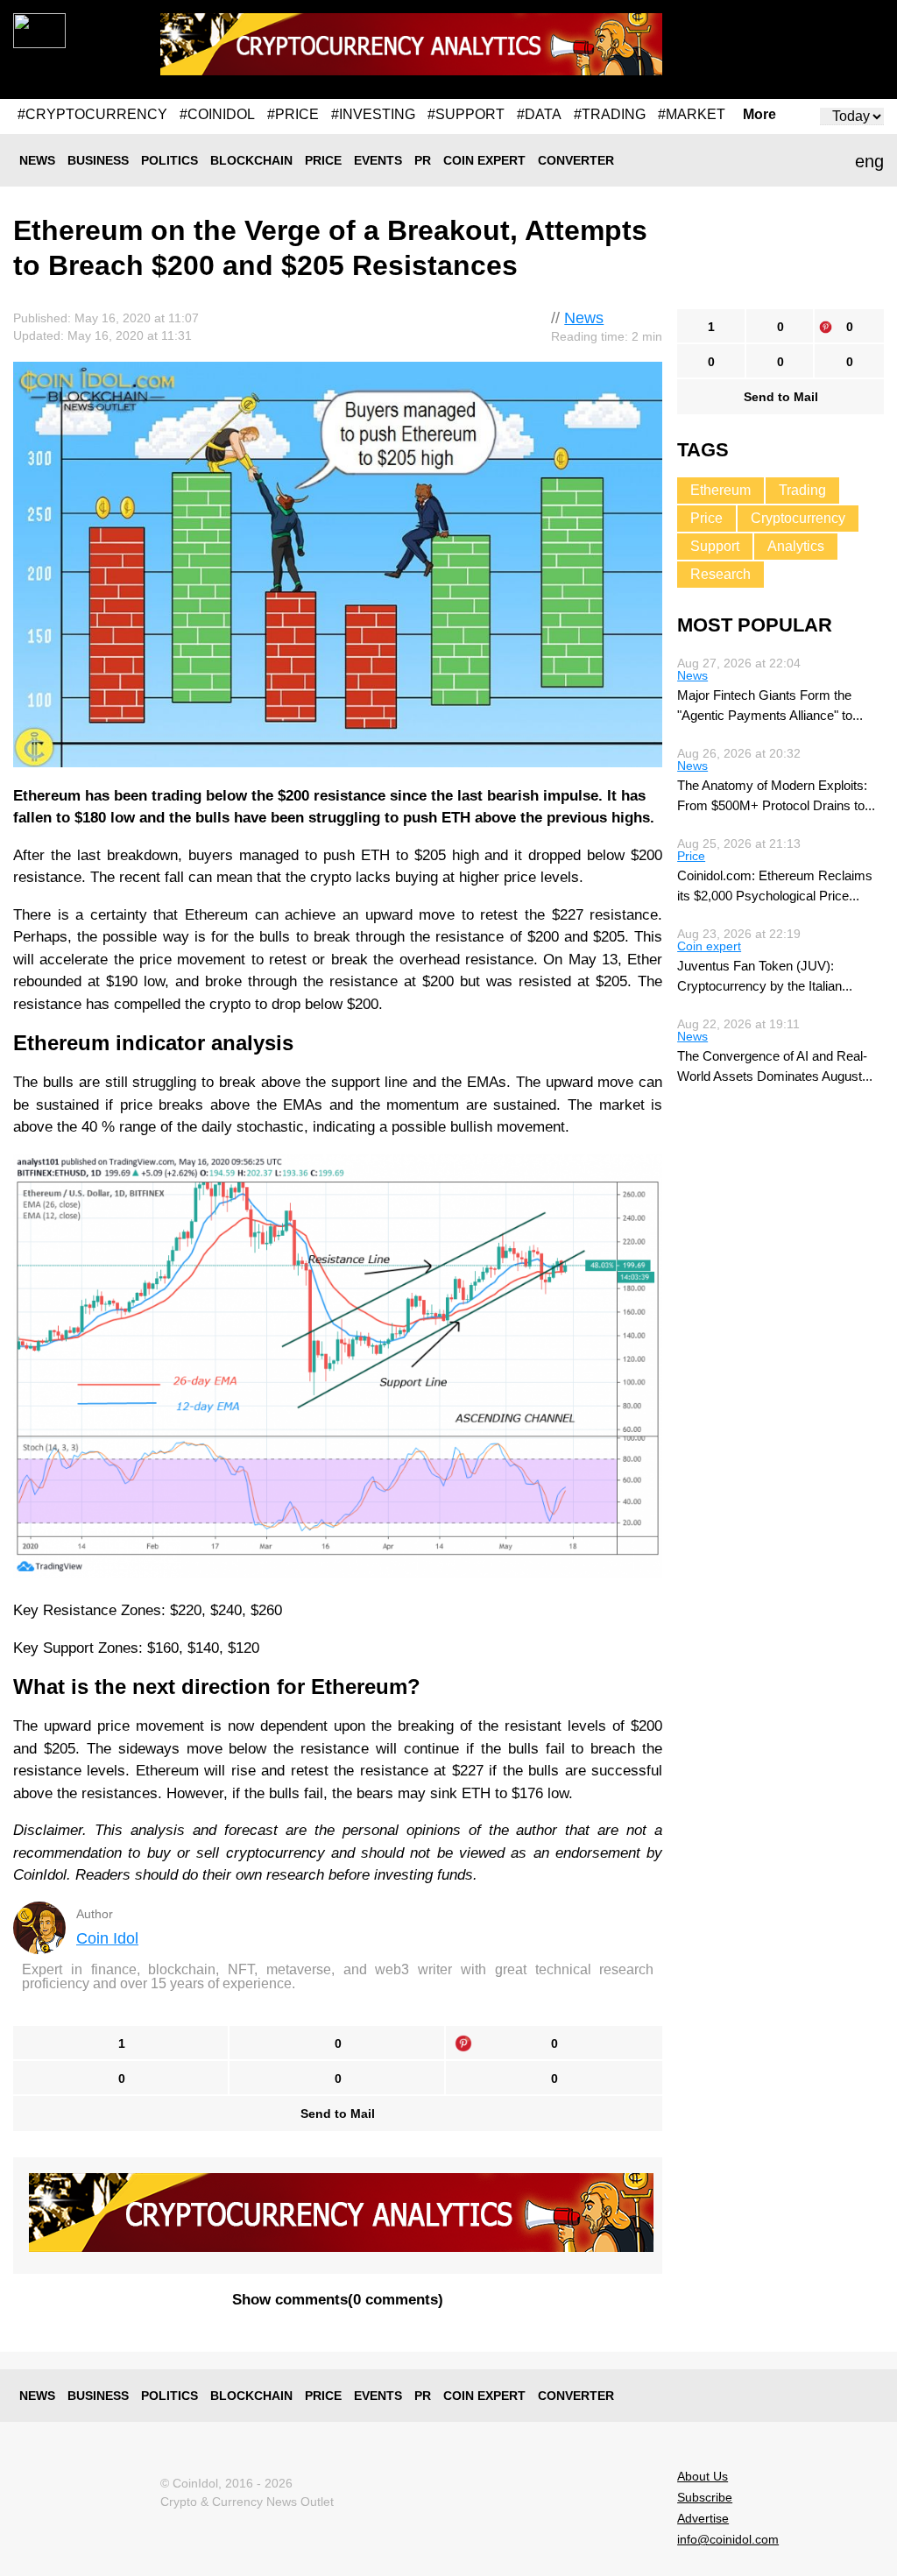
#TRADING (610, 114)
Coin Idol (107, 1938)
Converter (576, 160)
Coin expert (484, 160)
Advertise (703, 2518)
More (759, 115)
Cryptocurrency (798, 518)
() (338, 2300)
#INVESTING (373, 114)
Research (720, 574)
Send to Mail (338, 2114)
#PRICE (293, 114)
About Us (703, 2476)
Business (98, 160)
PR (423, 160)
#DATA (539, 114)
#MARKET (692, 114)
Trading (802, 490)
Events (378, 160)
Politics (170, 160)
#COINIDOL (217, 114)
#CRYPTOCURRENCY (92, 114)
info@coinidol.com (728, 2539)
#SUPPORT (466, 114)
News (37, 160)
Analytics (796, 546)
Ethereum (720, 490)
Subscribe (705, 2497)
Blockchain (251, 160)
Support (715, 546)
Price (323, 160)
